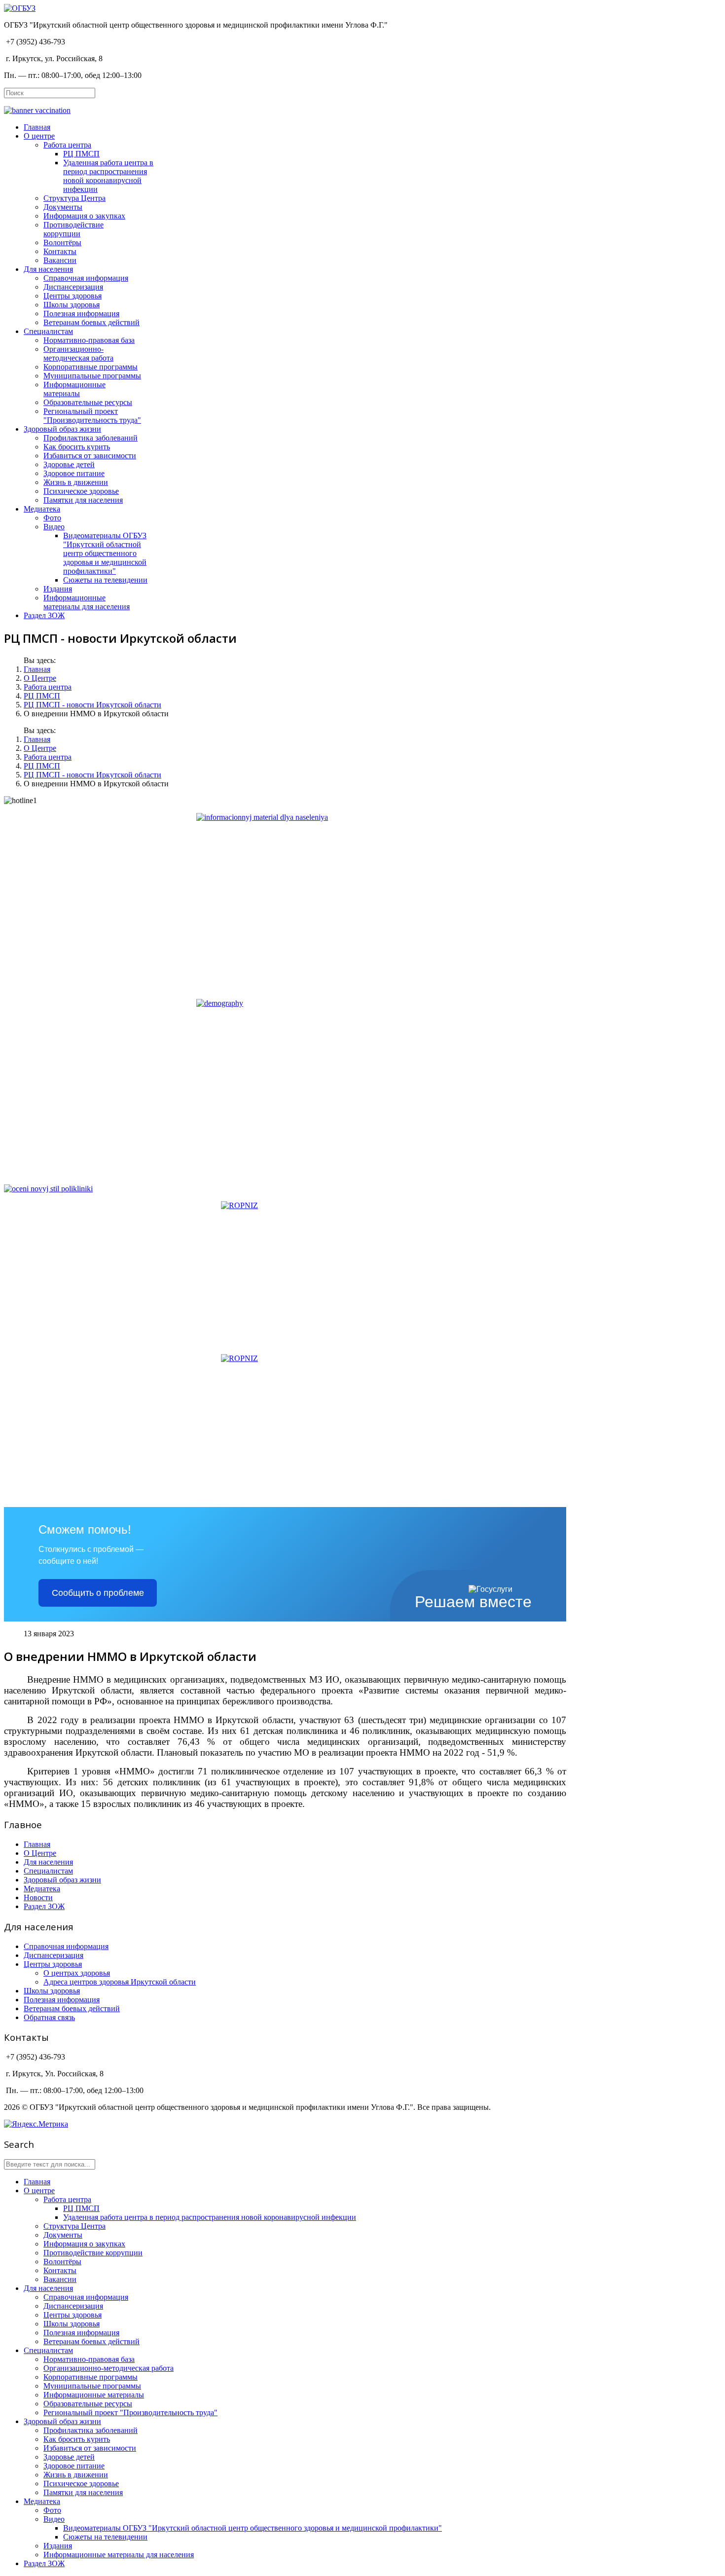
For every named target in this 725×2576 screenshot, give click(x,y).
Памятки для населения (83, 500)
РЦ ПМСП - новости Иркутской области (92, 705)
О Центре (40, 678)
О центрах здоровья (77, 1973)
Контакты (60, 251)
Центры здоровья (72, 296)
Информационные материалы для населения (87, 602)
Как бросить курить (77, 447)
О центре (39, 136)
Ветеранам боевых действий (91, 322)
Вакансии (60, 260)
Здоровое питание (74, 473)
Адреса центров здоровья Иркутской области (120, 1982)
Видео (54, 527)
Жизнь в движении (76, 482)
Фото (52, 518)
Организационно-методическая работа (78, 353)
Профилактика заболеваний (91, 438)
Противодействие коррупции (73, 229)
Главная (37, 127)
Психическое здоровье (81, 491)
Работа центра (67, 145)
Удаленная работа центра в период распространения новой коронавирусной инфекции (108, 176)
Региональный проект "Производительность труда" (92, 416)
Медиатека (42, 509)
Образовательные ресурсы (88, 402)
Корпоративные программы (91, 367)
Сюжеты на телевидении (105, 580)
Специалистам (48, 331)
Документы (63, 207)
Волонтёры (62, 242)
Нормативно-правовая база (89, 340)
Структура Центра (74, 198)
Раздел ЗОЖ (44, 615)
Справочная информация (86, 278)
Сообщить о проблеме (98, 1593)
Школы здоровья (72, 305)
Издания (58, 589)
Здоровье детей (69, 464)
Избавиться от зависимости (90, 456)
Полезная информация (81, 313)
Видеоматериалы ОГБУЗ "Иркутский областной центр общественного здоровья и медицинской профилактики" (105, 553)
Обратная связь (49, 2017)
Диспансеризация (73, 287)
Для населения (48, 269)
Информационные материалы (74, 389)
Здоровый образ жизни (62, 429)
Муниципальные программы (92, 376)
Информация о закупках (84, 216)
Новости (38, 1897)
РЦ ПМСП (81, 154)
